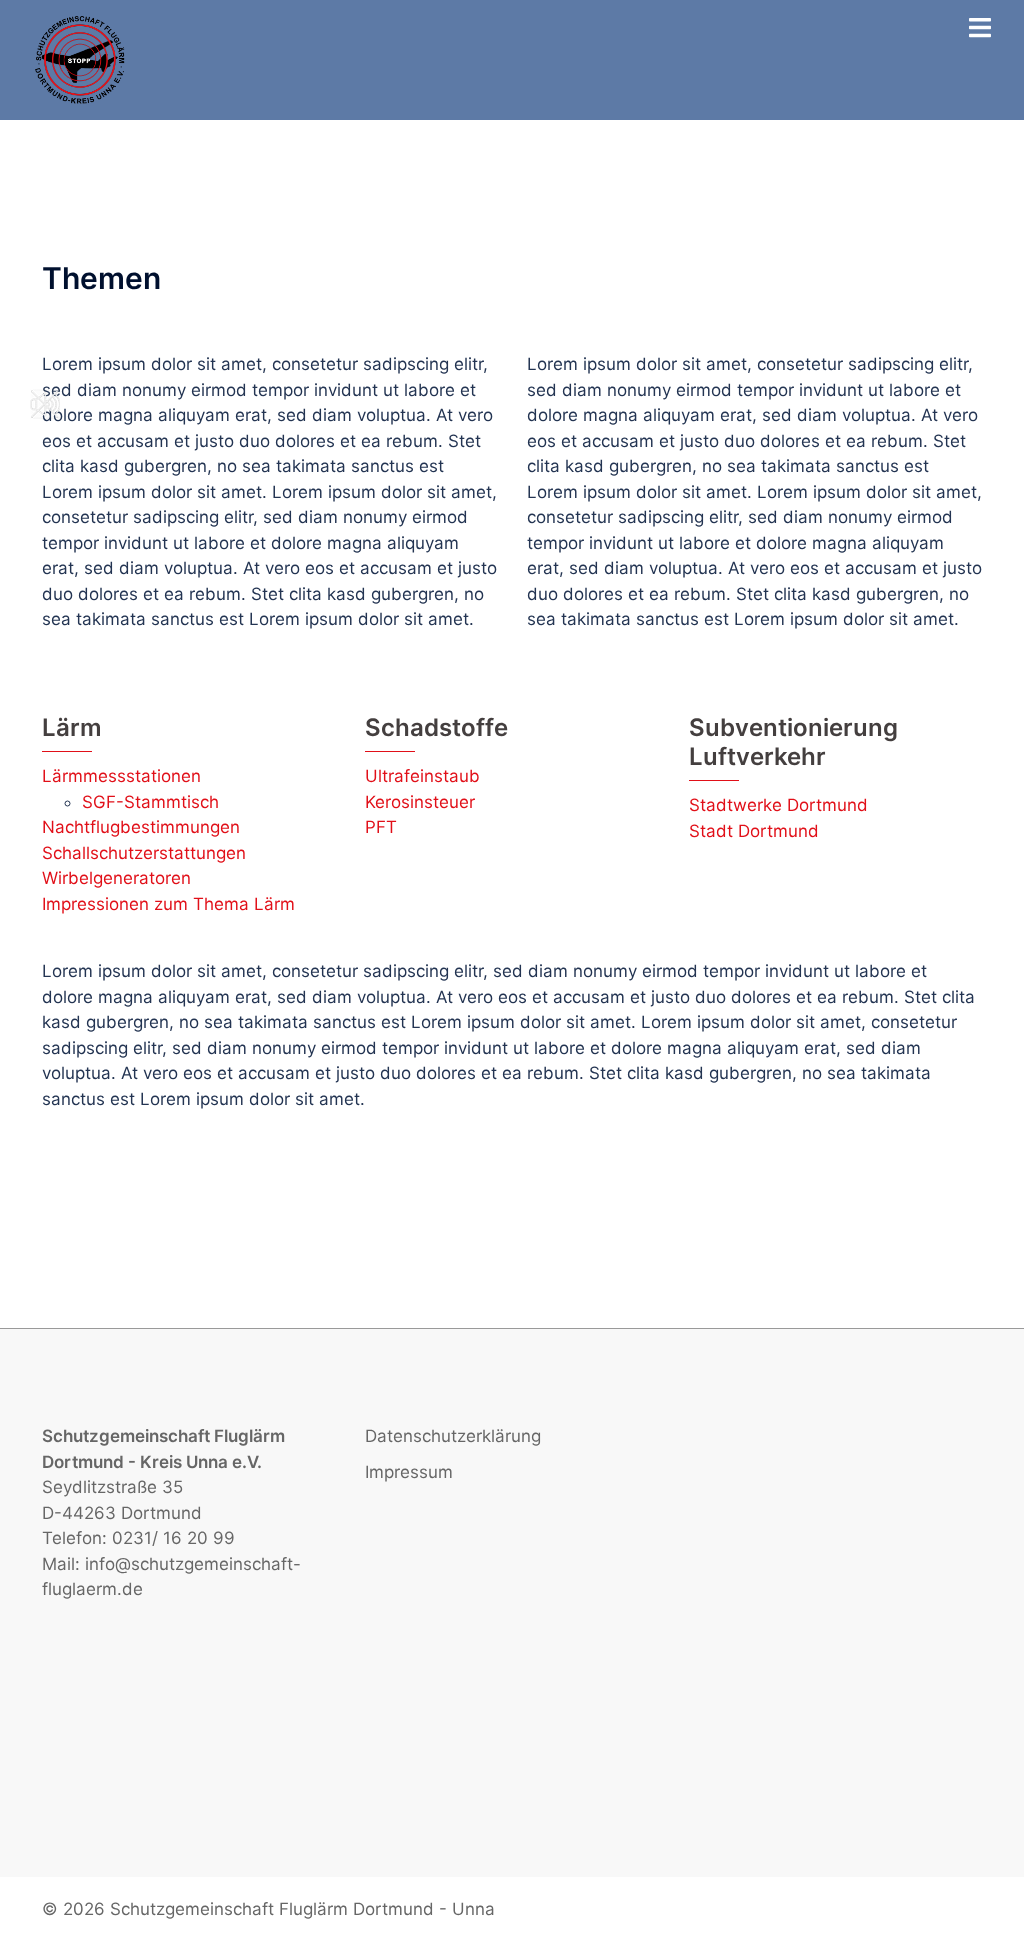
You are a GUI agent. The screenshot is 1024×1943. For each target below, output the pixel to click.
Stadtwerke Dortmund (778, 805)
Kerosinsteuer (420, 802)
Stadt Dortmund (754, 831)
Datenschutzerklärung (453, 1436)
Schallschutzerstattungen (144, 853)
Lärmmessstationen (121, 776)
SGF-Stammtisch (150, 802)
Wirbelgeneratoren (116, 878)
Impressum (409, 1472)
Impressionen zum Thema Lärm (168, 904)
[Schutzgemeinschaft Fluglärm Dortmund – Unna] (81, 59)
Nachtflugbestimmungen (141, 827)
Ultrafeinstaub (422, 776)
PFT (381, 827)
